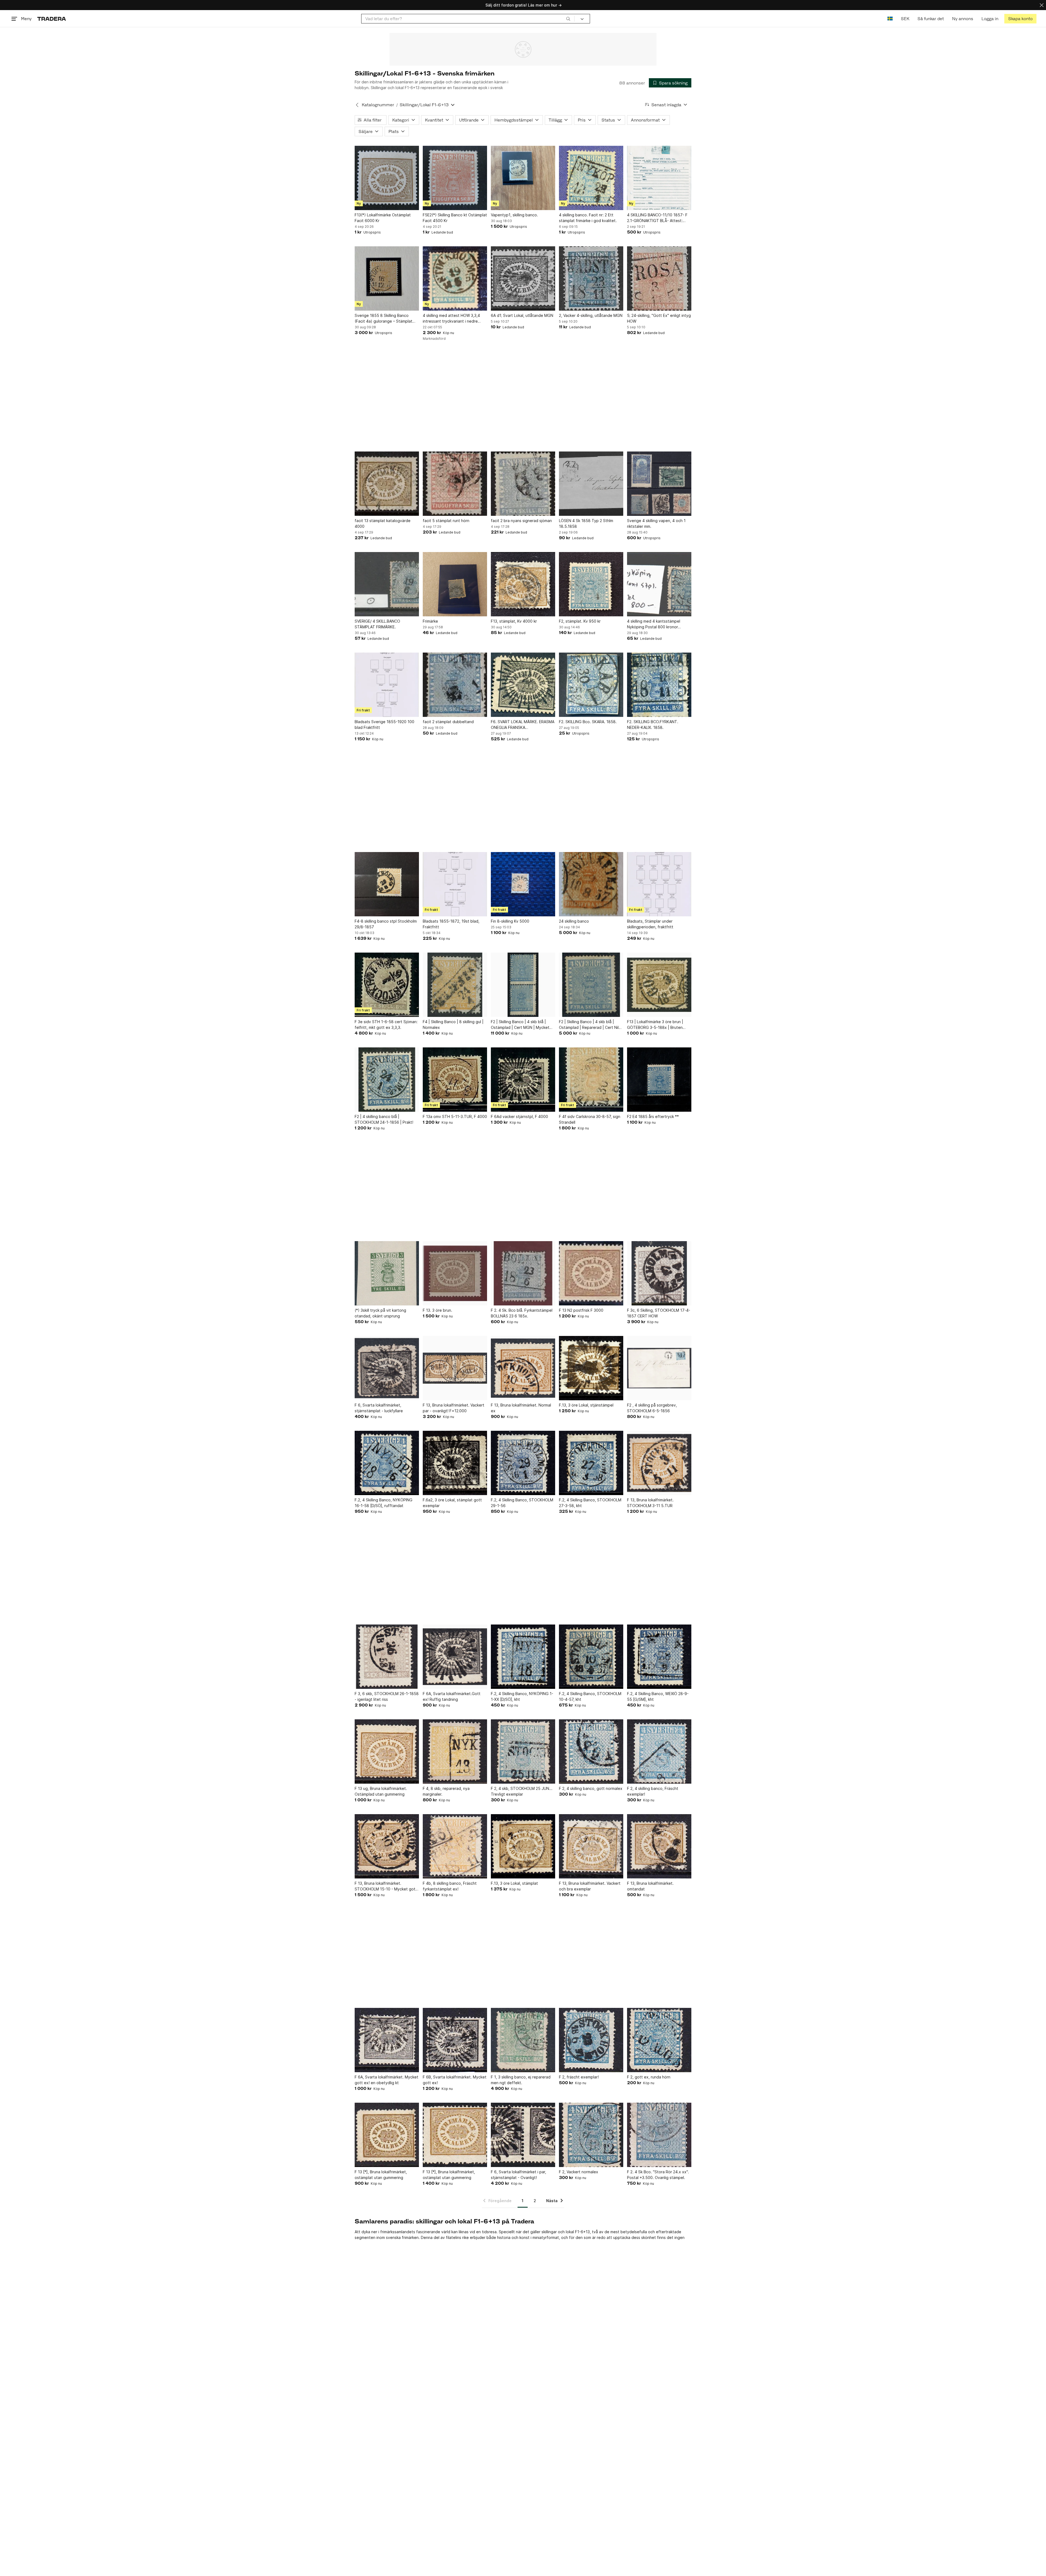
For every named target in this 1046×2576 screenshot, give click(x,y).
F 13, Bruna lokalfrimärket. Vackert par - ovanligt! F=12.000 (454, 1408)
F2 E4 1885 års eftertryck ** (653, 1116)
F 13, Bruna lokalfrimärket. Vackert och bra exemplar (590, 1886)
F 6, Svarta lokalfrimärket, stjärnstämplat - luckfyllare (379, 1408)
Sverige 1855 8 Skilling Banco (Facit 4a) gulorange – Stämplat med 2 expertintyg (384, 319)
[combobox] (468, 19)
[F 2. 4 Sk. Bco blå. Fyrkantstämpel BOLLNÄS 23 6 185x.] (523, 1273)
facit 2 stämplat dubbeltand (448, 722)
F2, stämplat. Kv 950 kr (580, 621)
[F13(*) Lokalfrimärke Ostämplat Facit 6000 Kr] (387, 178)
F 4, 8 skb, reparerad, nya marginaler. (446, 1791)
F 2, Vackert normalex (579, 2172)
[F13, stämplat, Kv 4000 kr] (523, 584)
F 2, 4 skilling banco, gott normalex (591, 1788)
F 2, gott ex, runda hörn (649, 2077)
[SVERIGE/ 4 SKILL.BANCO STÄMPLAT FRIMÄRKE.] (387, 584)
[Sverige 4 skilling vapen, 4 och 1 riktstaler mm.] (659, 484)
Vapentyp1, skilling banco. (514, 215)
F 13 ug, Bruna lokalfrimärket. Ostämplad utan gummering (381, 1791)
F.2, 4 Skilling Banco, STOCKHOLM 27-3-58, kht (590, 1503)
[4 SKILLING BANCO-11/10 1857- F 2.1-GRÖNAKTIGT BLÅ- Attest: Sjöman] (659, 178)
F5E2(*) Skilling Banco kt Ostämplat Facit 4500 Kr (455, 218)
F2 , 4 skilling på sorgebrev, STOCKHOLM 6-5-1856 (652, 1408)
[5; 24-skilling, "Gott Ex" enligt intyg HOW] (659, 278)
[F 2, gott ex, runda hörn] (659, 2040)
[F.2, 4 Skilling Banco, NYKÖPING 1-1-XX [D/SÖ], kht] (523, 1657)
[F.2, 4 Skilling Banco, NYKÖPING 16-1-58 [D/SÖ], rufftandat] (387, 1463)
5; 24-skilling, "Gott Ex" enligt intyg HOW (659, 318)
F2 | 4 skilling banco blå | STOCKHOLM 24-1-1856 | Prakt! (384, 1119)
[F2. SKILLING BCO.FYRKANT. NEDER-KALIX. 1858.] (659, 685)
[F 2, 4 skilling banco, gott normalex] (591, 1751)
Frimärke (430, 621)
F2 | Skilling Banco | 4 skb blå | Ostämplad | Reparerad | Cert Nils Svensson (590, 1025)
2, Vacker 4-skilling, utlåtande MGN (591, 315)
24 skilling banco (574, 921)
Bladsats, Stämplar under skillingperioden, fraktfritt (650, 924)
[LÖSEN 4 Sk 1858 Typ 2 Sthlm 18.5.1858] (591, 484)
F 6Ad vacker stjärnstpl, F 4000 (519, 1116)
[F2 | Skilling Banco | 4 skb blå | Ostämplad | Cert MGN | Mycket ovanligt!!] (523, 985)
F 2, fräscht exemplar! (579, 2077)
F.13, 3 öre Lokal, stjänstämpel (586, 1405)
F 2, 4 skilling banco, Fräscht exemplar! (653, 1791)
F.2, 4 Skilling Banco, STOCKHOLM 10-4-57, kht (590, 1696)
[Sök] (568, 19)
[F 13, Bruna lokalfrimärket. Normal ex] (523, 1368)
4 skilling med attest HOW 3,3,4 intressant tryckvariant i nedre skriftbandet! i (451, 319)
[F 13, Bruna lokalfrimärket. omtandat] (659, 1846)
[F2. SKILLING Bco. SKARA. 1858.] (591, 685)
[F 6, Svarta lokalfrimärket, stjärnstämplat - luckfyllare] (387, 1368)
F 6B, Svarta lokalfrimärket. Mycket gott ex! (455, 2080)
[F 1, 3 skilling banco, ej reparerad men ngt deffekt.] (523, 2040)
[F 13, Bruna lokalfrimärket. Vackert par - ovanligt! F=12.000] (455, 1368)
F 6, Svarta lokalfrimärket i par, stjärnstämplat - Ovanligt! (519, 2175)
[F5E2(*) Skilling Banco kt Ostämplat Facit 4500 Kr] (455, 178)
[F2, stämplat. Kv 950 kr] (591, 584)
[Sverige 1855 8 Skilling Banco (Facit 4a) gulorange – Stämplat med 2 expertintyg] (387, 278)
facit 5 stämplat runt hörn (446, 521)
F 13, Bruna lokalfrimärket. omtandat (650, 1886)
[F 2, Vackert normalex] (591, 2135)
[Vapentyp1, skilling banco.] (523, 178)
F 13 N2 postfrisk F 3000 (581, 1310)
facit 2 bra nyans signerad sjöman (521, 521)
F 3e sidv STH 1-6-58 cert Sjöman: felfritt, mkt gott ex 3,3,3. (386, 1025)
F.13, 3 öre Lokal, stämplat (514, 1883)
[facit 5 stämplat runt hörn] (455, 484)
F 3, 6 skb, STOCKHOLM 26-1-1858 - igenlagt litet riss (387, 1696)
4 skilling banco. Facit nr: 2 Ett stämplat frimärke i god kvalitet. (588, 218)
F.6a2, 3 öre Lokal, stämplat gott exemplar (452, 1503)
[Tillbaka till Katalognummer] (357, 105)
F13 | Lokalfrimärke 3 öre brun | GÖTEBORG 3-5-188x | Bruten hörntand (655, 1025)
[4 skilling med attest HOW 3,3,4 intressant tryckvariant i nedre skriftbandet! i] (455, 278)
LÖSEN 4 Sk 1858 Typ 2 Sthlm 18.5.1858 (586, 523)
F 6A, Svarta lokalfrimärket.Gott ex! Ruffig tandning (452, 1696)
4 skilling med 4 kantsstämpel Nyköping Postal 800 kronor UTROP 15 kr (654, 624)
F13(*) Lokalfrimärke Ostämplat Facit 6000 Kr (383, 218)
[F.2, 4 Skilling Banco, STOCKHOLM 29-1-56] (523, 1463)
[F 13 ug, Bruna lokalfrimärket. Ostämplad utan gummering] (387, 1751)
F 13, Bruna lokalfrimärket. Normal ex (521, 1408)
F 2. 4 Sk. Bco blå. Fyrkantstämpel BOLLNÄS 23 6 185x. (522, 1313)
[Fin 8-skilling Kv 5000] (523, 884)
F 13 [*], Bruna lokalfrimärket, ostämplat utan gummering (381, 2175)
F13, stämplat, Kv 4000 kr (514, 621)
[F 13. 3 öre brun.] (455, 1273)
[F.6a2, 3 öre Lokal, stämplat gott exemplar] (455, 1463)
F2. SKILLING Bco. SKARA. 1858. (588, 722)
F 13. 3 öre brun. (437, 1310)
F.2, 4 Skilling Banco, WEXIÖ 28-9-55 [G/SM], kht (658, 1696)
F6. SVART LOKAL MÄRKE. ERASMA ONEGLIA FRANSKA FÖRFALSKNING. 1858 (523, 725)
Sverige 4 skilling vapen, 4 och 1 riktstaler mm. (656, 523)
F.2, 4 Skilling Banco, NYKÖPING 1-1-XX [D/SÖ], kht (522, 1696)
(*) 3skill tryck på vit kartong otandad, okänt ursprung (380, 1313)
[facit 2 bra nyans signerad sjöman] (523, 484)
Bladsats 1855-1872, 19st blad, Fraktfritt (451, 924)
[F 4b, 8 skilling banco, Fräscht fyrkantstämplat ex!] (455, 1846)
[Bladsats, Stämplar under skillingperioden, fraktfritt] (659, 884)
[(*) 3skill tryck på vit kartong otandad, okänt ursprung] (387, 1273)
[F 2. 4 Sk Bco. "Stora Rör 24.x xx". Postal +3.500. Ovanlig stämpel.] (659, 2135)
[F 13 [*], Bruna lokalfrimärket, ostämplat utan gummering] (387, 2135)
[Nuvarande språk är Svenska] (890, 19)
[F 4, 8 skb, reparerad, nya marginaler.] (455, 1751)
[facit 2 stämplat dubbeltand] (455, 685)
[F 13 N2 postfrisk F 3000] (591, 1273)
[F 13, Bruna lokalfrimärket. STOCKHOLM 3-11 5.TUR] (659, 1463)
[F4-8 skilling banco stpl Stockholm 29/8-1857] (387, 884)
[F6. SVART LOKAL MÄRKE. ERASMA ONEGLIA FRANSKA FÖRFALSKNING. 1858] (523, 685)
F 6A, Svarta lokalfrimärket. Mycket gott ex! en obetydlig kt (387, 2080)
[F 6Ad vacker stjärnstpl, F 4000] (523, 1080)
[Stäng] (1042, 5)
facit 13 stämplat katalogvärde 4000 (383, 523)
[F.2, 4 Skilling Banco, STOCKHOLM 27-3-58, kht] (591, 1463)
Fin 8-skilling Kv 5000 (510, 921)
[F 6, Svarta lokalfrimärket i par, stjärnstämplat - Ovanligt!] (523, 2135)
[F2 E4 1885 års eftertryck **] (659, 1080)
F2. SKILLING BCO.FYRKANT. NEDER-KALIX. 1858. (653, 725)
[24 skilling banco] (591, 884)
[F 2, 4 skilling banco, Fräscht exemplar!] (659, 1751)
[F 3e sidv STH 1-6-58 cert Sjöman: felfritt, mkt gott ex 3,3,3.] (387, 985)
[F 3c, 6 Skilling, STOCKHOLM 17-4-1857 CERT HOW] (659, 1273)
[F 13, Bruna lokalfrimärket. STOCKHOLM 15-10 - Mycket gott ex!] (387, 1846)
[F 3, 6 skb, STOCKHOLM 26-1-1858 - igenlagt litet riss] (387, 1657)
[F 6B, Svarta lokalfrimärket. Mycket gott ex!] (455, 2040)
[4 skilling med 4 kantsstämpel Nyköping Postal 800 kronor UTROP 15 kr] (659, 584)
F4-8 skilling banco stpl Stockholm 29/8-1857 (386, 924)
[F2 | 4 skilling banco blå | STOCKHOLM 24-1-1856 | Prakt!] (387, 1080)
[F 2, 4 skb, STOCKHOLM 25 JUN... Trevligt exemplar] (523, 1751)
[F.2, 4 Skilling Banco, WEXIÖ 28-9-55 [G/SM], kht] (659, 1657)
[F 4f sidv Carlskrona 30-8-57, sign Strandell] (591, 1080)
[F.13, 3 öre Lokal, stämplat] (523, 1846)
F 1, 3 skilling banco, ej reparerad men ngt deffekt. (521, 2080)
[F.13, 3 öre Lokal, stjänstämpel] (591, 1368)
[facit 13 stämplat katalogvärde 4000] (387, 484)
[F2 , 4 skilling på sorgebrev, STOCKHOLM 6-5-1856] (659, 1368)
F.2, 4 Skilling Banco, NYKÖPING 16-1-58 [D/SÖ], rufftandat (384, 1503)
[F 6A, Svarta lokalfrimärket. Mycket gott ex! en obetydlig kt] (387, 2040)
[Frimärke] (455, 584)
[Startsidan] (52, 19)
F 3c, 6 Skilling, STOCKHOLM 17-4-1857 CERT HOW (659, 1313)
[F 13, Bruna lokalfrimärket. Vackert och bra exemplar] (591, 1846)
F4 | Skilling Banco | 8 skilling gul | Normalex (453, 1025)
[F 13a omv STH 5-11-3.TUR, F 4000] (455, 1080)
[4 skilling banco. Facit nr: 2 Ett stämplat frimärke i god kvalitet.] (591, 178)
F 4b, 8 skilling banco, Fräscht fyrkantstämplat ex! (450, 1886)
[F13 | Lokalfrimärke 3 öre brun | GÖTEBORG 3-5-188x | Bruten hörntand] (659, 985)
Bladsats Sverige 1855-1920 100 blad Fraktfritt (384, 725)
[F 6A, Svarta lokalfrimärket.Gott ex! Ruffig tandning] (455, 1657)
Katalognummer (378, 105)
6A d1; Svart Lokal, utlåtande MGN (522, 315)
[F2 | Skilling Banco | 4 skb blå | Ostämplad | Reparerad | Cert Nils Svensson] (591, 985)
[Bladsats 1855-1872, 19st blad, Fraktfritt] (455, 884)
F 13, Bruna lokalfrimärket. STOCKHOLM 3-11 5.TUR (650, 1503)
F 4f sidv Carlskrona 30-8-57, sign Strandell (590, 1119)
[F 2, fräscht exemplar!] (591, 2040)
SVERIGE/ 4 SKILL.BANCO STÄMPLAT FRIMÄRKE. (377, 624)
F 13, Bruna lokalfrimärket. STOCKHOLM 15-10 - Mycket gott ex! (386, 1886)
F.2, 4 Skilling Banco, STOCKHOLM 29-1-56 (522, 1503)
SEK (905, 19)
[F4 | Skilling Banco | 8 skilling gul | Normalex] (455, 985)
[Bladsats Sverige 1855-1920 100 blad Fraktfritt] (387, 685)
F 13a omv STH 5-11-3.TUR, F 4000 (455, 1116)
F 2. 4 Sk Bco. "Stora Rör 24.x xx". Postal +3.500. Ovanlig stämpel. (658, 2175)
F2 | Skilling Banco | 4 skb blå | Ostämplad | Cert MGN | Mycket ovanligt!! (520, 1025)
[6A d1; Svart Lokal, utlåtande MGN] (523, 278)
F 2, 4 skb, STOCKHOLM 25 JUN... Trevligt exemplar (522, 1791)
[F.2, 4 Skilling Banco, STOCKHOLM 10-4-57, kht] (591, 1657)
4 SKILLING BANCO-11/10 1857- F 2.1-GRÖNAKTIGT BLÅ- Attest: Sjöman (657, 218)
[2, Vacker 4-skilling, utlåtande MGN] (591, 278)
